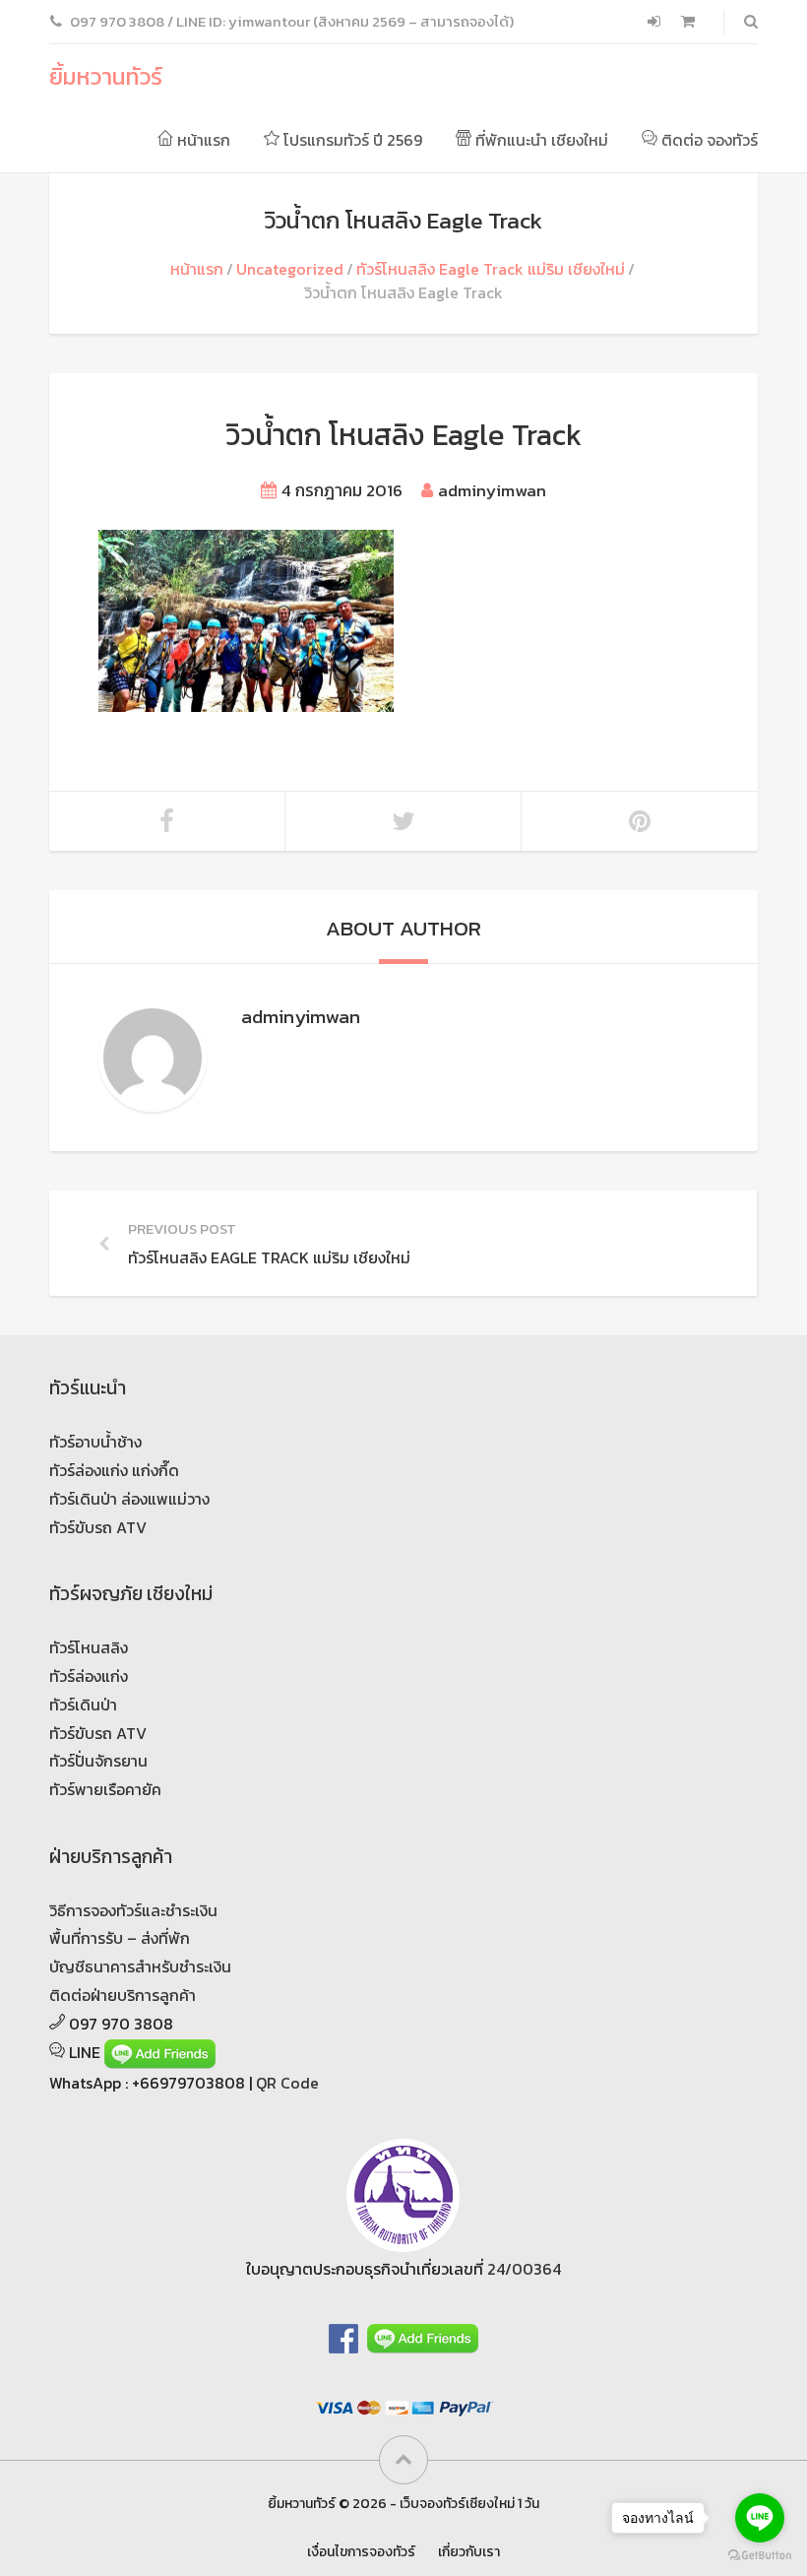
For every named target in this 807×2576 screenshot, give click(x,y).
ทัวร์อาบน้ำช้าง (95, 1442)
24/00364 (524, 2269)
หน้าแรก (202, 140)
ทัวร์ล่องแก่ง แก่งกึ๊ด (114, 1470)
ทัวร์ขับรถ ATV (98, 1527)
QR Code (287, 2083)
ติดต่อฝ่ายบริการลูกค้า (123, 1995)
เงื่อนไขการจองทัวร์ (361, 2551)
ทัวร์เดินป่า (83, 1705)
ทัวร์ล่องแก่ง (89, 1676)
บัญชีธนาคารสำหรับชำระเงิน (140, 1966)
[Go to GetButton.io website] (760, 2556)
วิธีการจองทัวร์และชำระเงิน (133, 1910)
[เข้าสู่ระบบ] (656, 22)
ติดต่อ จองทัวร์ (708, 140)
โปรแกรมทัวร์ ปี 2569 (351, 140)
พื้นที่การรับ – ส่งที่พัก (120, 1938)
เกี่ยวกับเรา (469, 2551)
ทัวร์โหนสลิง (89, 1647)
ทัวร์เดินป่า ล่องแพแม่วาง (129, 1499)
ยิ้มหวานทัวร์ (106, 76)
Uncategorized (290, 269)
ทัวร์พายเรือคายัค (105, 1789)
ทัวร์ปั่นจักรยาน (98, 1761)
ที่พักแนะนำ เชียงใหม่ (540, 140)
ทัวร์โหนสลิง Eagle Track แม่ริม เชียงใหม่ (491, 269)
